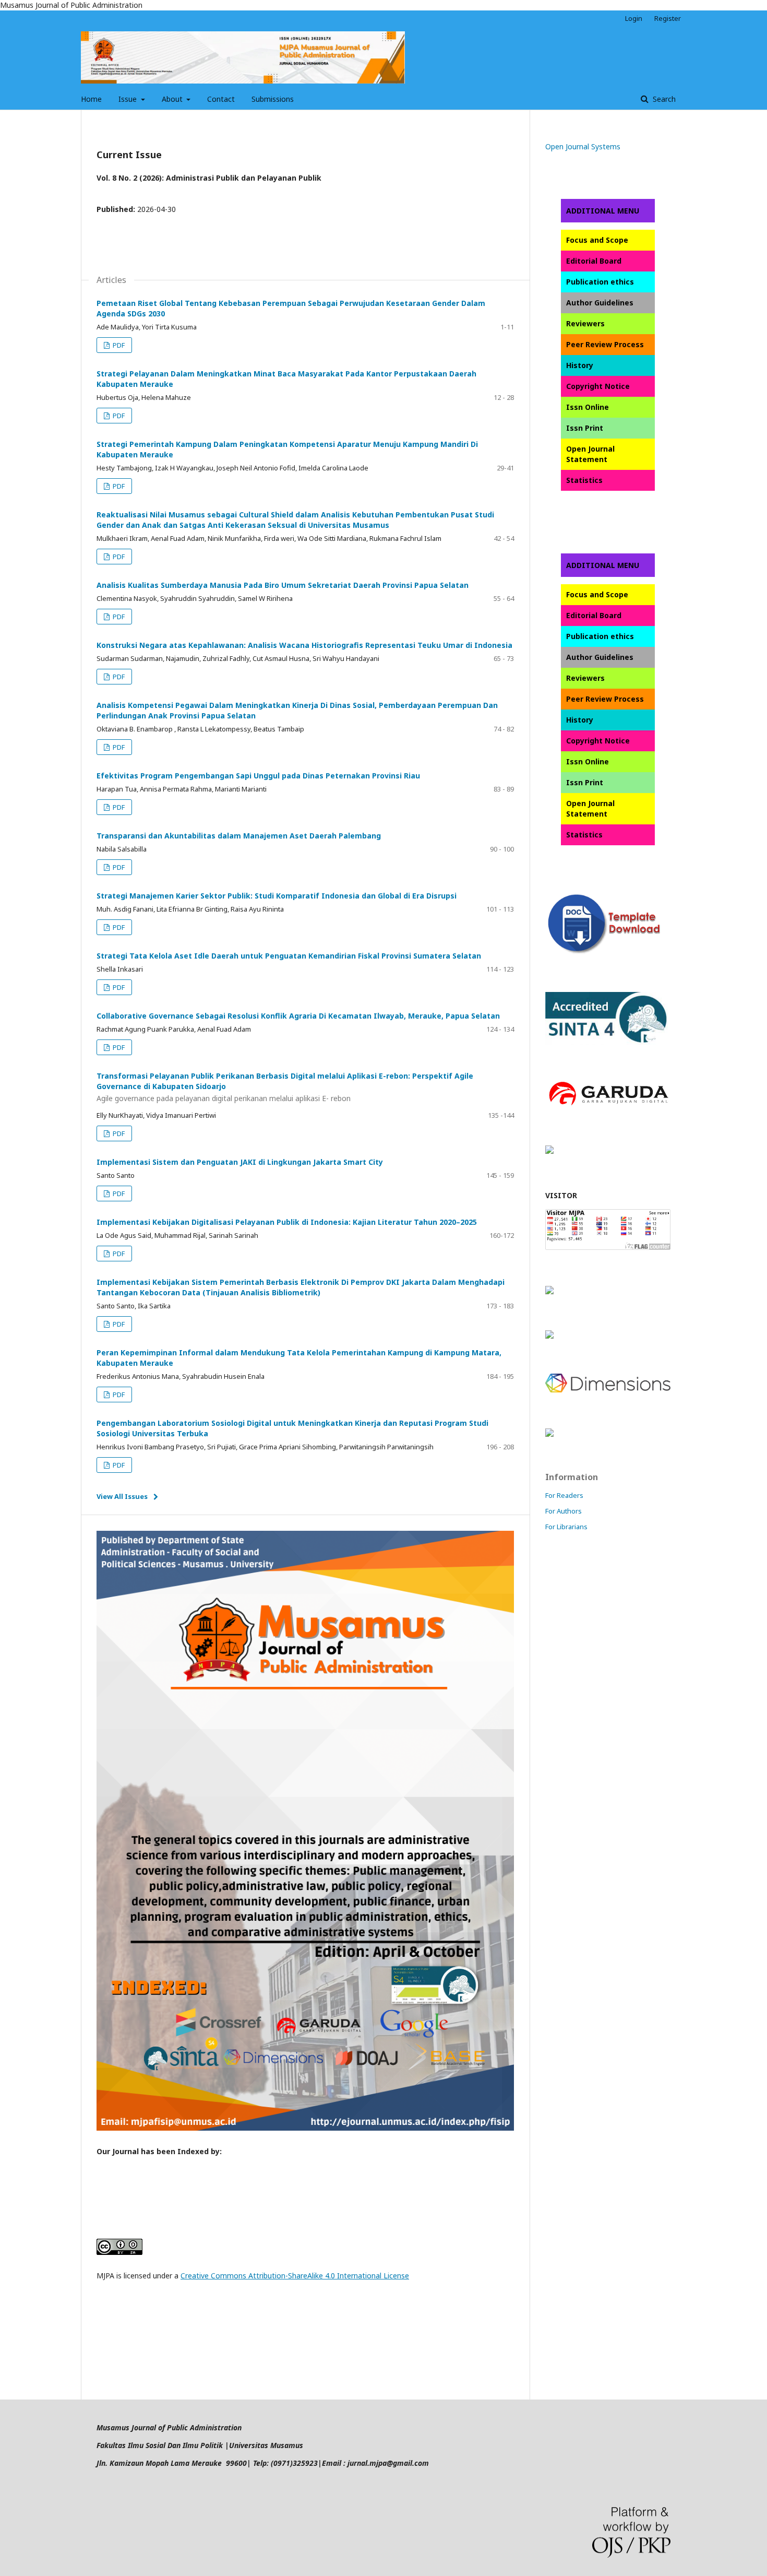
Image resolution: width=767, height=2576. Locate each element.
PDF (118, 345)
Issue (129, 99)
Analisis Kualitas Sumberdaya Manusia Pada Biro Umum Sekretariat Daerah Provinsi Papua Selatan (283, 585)
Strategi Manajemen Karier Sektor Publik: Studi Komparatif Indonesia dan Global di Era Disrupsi (277, 896)
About (173, 99)
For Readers (564, 1495)
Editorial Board (594, 261)
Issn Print (585, 428)
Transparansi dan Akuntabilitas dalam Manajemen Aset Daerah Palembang (239, 836)
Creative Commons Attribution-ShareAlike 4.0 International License (295, 2276)
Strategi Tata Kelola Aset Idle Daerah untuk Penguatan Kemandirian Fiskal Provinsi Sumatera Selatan (289, 956)
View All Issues (122, 1496)
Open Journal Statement (590, 454)
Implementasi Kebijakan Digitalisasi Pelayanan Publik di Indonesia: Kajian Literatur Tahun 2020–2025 (287, 1222)
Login (634, 18)
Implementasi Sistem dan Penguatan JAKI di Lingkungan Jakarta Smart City (240, 1162)
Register (668, 18)
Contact (221, 99)
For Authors (564, 1511)
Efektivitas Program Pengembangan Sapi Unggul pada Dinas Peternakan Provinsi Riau (258, 776)
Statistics (584, 480)
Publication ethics (600, 282)
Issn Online (588, 407)
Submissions (273, 99)
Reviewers (585, 323)
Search (663, 99)
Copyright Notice (598, 386)
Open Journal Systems (583, 146)
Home (91, 99)
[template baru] (608, 954)
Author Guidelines (600, 303)
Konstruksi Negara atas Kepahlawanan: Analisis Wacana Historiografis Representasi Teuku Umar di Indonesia (304, 645)
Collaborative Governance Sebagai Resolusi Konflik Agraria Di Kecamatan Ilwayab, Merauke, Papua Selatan (298, 1016)
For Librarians (566, 1527)
